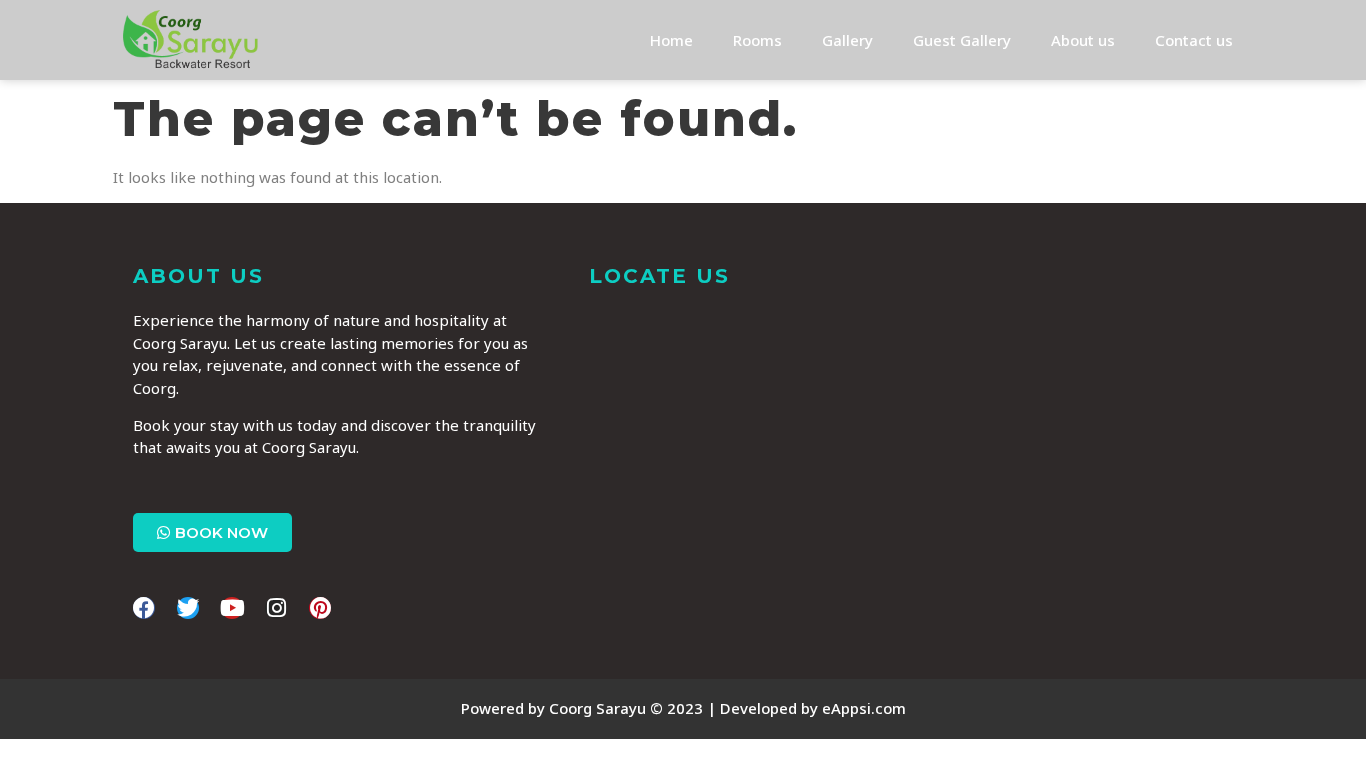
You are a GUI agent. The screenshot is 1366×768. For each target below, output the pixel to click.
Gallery (847, 40)
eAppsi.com (864, 708)
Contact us (1194, 40)
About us (1083, 40)
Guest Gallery (962, 40)
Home (671, 40)
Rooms (757, 40)
